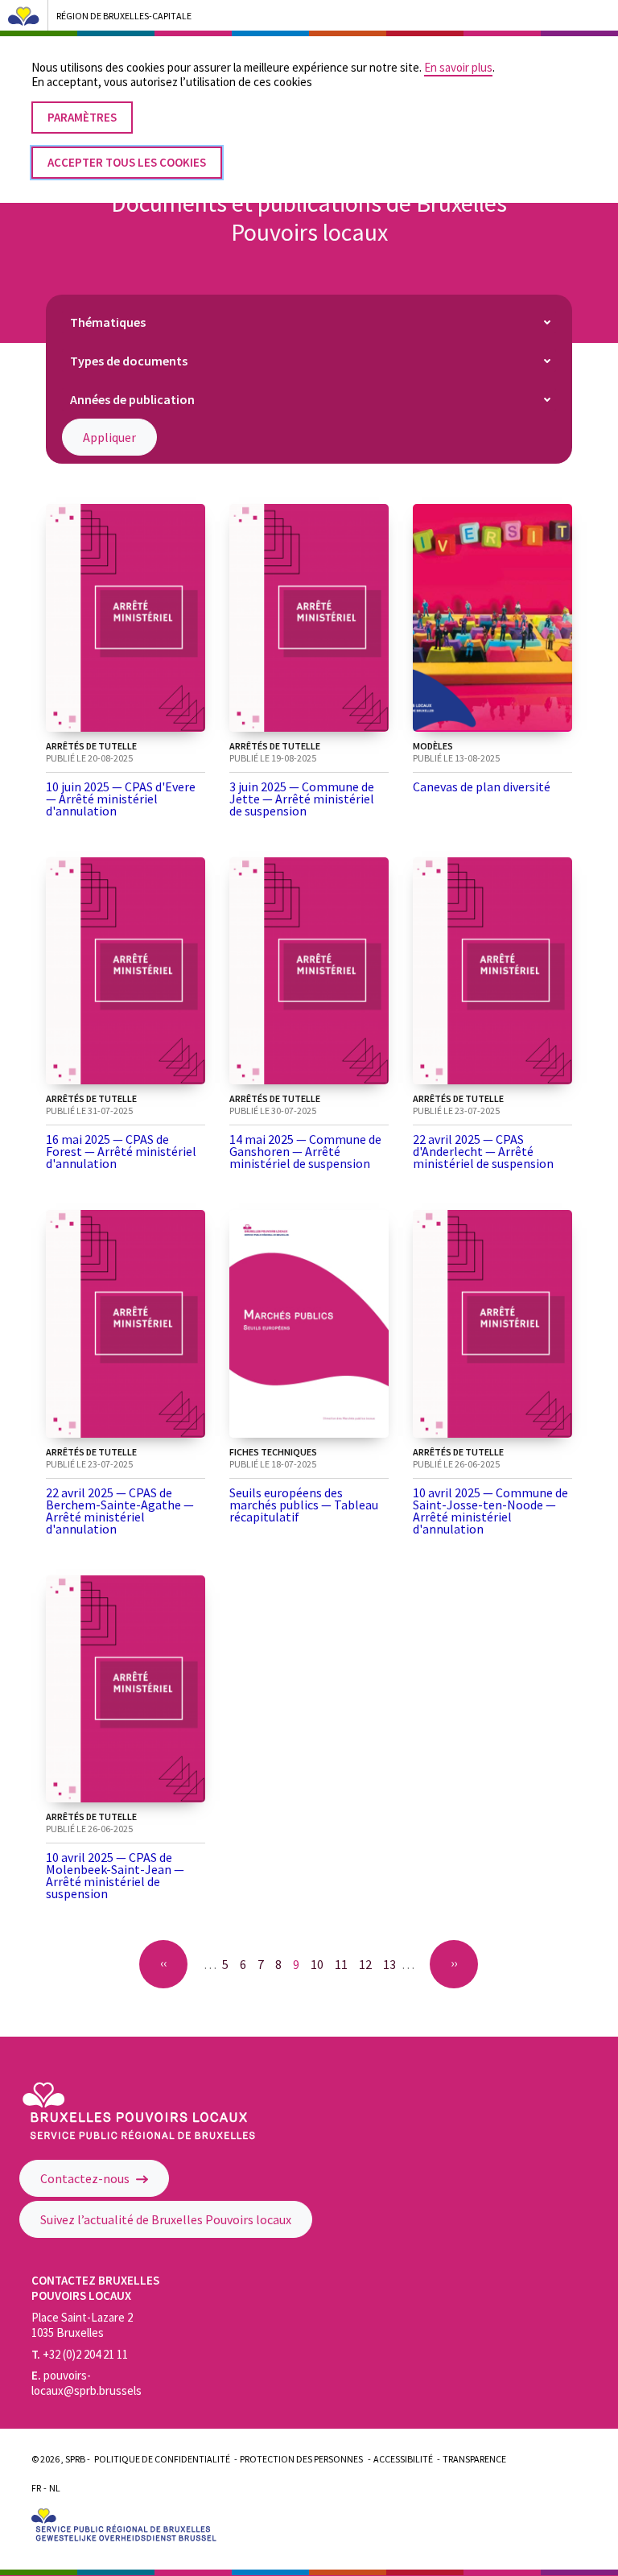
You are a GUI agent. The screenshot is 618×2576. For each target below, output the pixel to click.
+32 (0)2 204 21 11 (80, 2354)
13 (392, 1964)
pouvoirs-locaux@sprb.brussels (87, 2383)
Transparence (474, 2459)
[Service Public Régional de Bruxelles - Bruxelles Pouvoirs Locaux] (139, 2135)
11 (344, 1964)
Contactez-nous (86, 2178)
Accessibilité (403, 2459)
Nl (55, 2488)
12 (368, 1964)
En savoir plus (458, 67)
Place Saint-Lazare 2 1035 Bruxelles (82, 2325)
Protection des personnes (301, 2459)
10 (320, 1964)
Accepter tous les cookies (127, 162)
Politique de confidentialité (162, 2459)
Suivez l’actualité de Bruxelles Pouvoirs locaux (166, 2219)
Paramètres (82, 117)
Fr (36, 2488)
